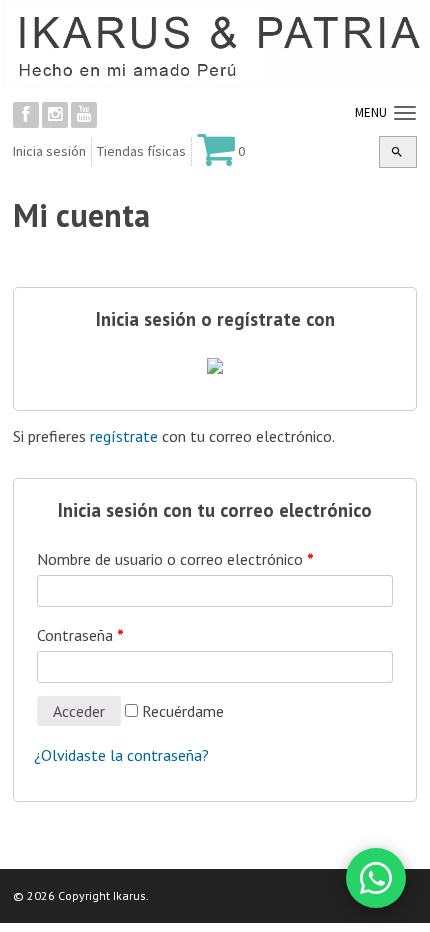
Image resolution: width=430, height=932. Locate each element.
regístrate (124, 436)
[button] (397, 152)
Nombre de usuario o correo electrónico (175, 559)
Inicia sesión (49, 151)
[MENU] (402, 114)
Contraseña (80, 635)
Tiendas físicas (141, 151)
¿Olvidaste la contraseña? (121, 755)
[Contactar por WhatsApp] (376, 878)
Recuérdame (181, 711)
